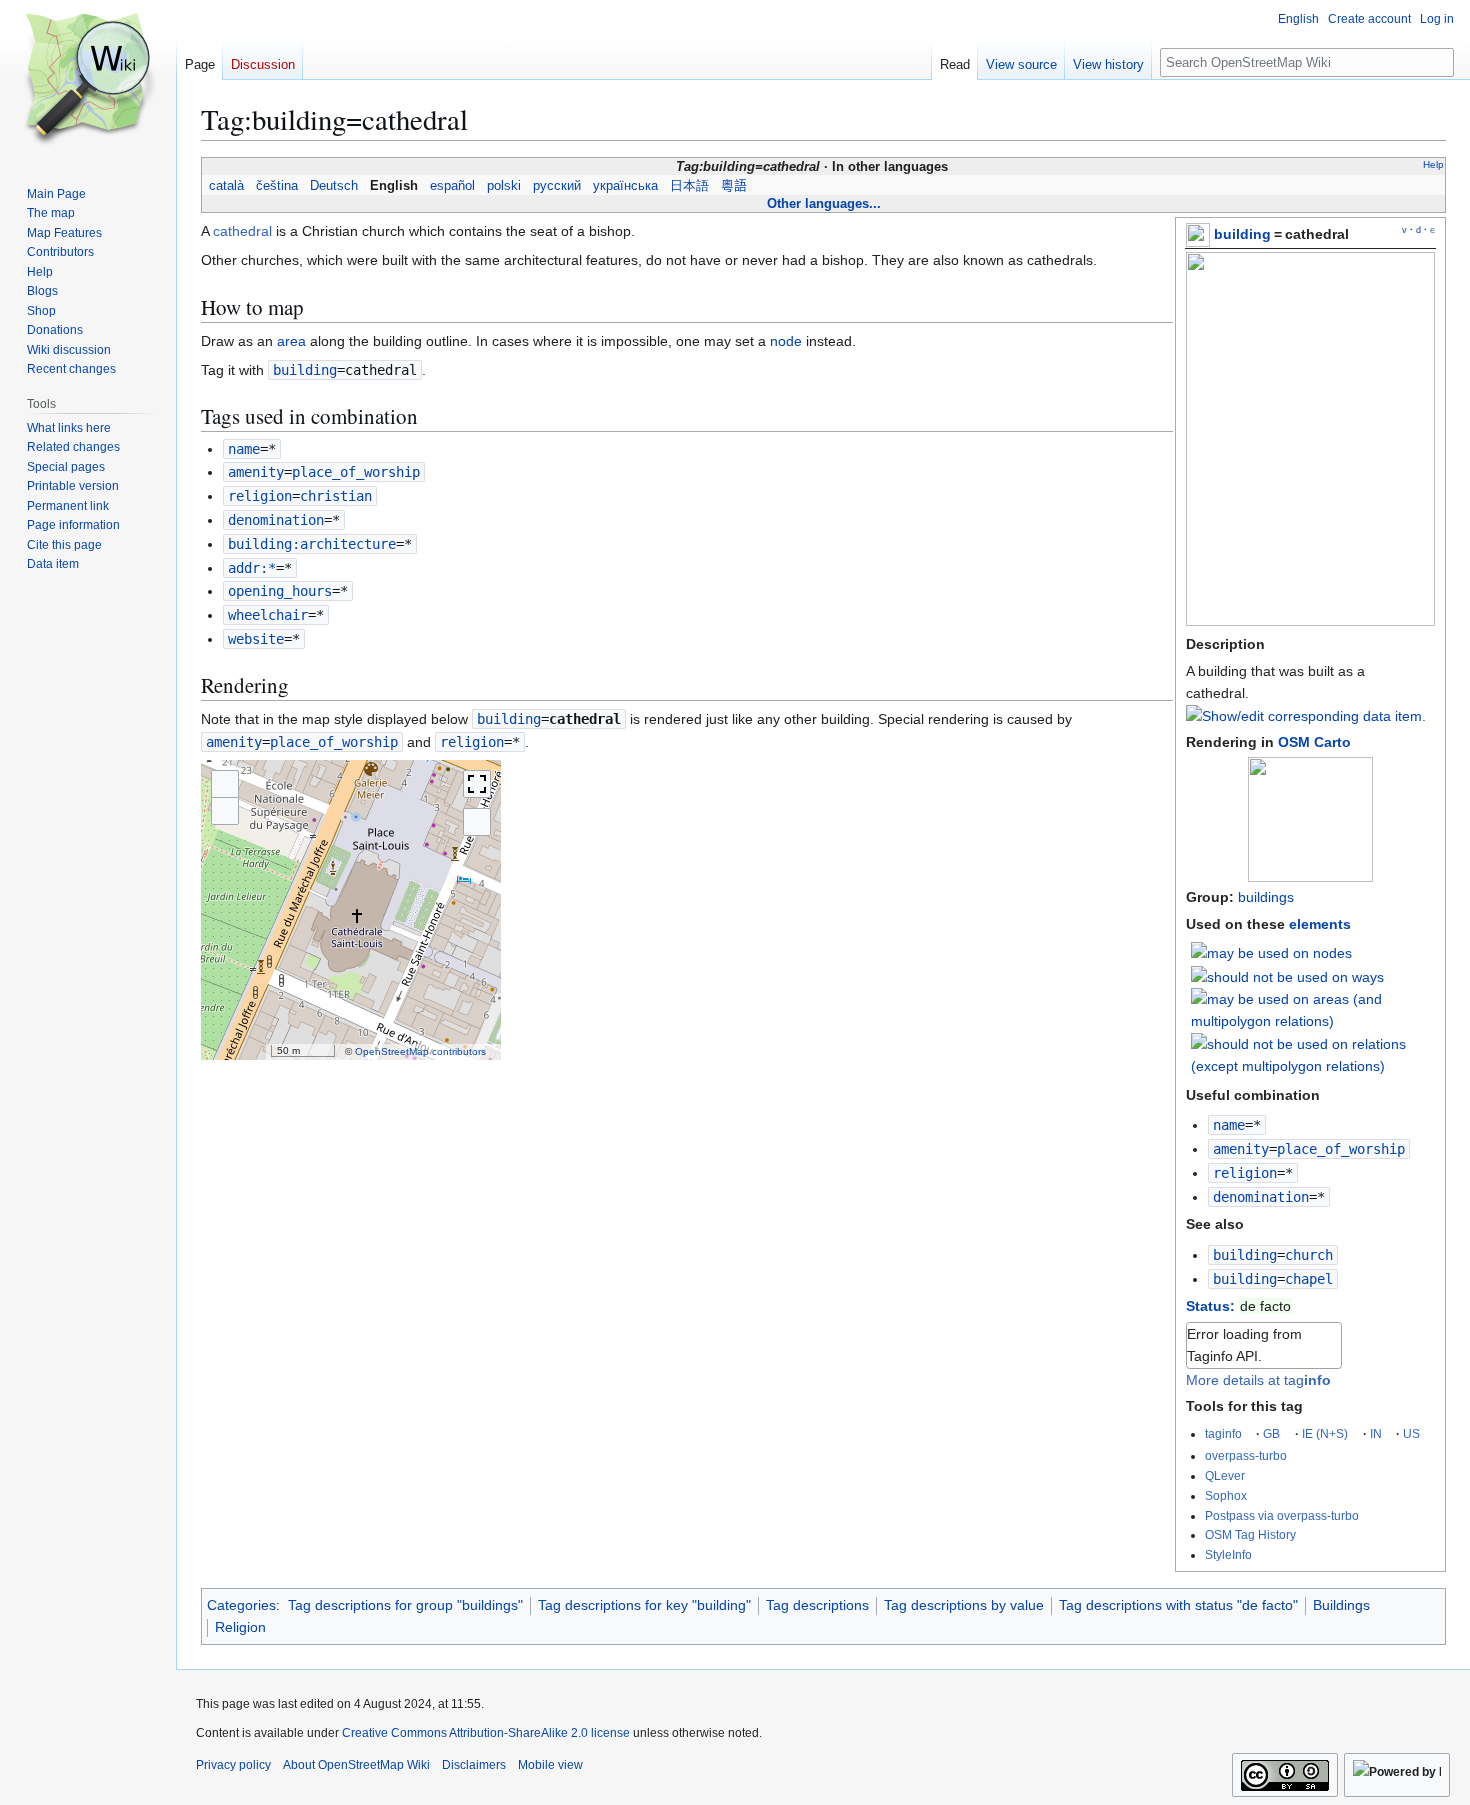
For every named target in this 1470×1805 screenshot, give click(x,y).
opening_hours (280, 591)
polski (504, 186)
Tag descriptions (817, 1605)
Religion (240, 1627)
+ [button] (225, 783)
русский (557, 186)
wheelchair (268, 615)
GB (1271, 1433)
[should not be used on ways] (1287, 976)
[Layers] (477, 822)
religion (1245, 1173)
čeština (277, 186)
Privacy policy (233, 1765)
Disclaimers (474, 1765)
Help (1433, 164)
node (786, 341)
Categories (241, 1605)
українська (625, 186)
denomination (1261, 1197)
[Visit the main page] (88, 80)
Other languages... (824, 203)
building (1242, 234)
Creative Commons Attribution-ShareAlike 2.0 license (486, 1733)
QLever (1225, 1475)
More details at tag (1258, 1380)
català (226, 186)
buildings (1266, 897)
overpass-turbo (1246, 1455)
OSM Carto (1314, 742)
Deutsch (334, 186)
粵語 (734, 186)
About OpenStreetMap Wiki (356, 1765)
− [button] (225, 811)
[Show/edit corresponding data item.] (1306, 716)
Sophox (1226, 1495)
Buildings (1341, 1605)
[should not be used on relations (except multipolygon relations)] (1313, 1054)
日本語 (689, 186)
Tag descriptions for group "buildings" (405, 1605)
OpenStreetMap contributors (420, 1051)
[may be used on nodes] (1271, 952)
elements (1320, 924)
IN (1376, 1433)
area (291, 341)
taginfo (1223, 1433)
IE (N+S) (1325, 1433)
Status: (1210, 1306)
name (1229, 1125)
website (256, 639)
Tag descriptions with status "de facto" (1178, 1605)
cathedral (242, 231)
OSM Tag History (1250, 1534)
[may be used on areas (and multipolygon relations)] (1313, 1009)
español (452, 186)
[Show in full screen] (477, 784)
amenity (1241, 1149)
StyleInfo (1228, 1554)
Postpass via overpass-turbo (1282, 1515)
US (1411, 1433)
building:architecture (312, 544)
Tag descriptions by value (964, 1605)
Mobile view (550, 1765)
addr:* (252, 568)
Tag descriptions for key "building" (644, 1605)
